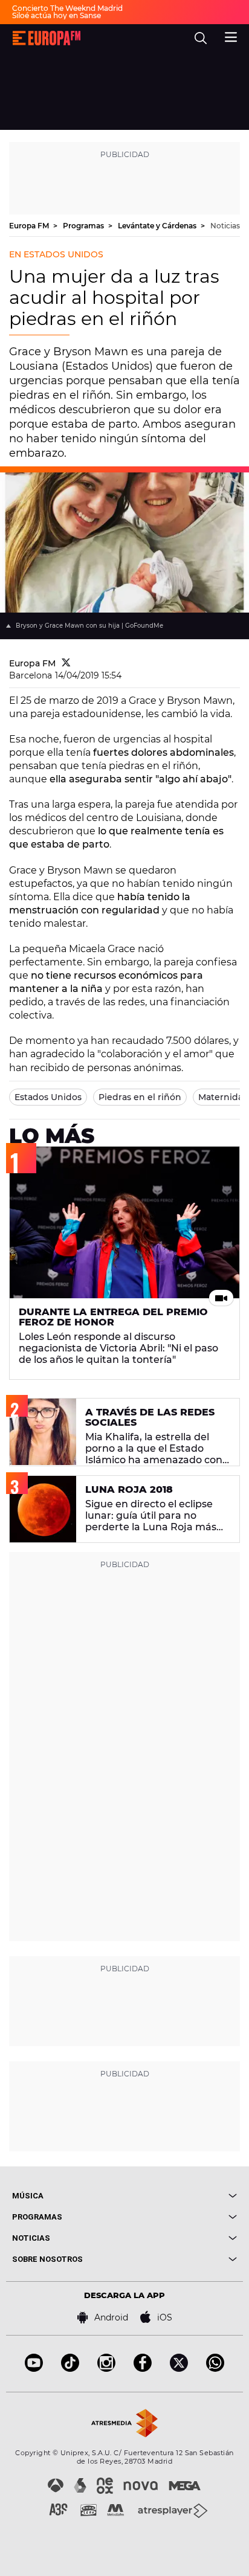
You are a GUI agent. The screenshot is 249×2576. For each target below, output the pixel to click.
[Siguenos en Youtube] (34, 2368)
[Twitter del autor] (66, 663)
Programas (84, 226)
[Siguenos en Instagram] (106, 2368)
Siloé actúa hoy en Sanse (57, 15)
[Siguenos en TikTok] (70, 2368)
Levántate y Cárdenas (158, 226)
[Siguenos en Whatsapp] (215, 2368)
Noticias (225, 226)
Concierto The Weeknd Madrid (67, 8)
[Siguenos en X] (179, 2368)
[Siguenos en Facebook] (143, 2368)
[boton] (181, 2196)
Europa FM (30, 226)
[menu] (231, 36)
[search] (201, 38)
